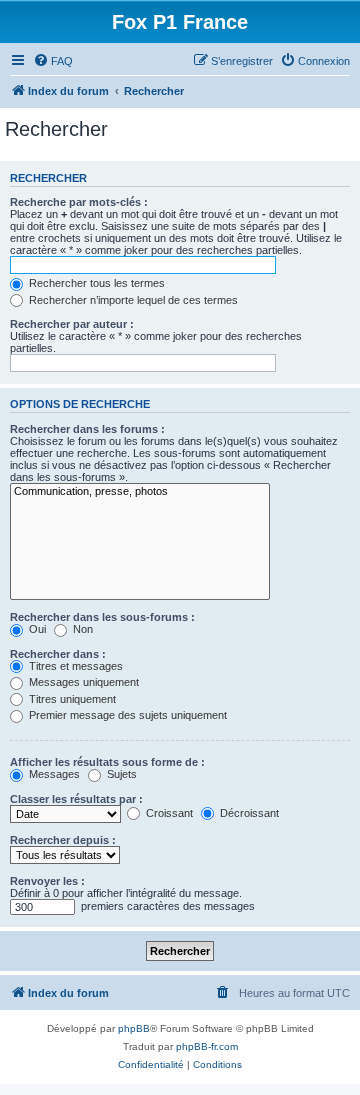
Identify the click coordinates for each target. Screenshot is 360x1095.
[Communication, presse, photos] (140, 492)
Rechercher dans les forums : (87, 429)
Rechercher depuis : (63, 840)
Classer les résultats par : (76, 799)
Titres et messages (74, 666)
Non (81, 629)
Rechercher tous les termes (95, 283)
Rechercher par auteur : (72, 324)
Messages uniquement (82, 682)
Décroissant (248, 813)
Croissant (168, 813)
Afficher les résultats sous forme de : (107, 762)
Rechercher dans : (58, 654)
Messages (53, 774)
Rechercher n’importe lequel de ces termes (132, 300)
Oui (36, 629)
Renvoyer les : (47, 881)
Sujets (120, 774)
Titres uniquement (71, 699)
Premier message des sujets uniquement (126, 715)
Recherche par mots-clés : (79, 202)
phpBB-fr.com (207, 1046)
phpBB (134, 1028)
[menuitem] (53, 61)
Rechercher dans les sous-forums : (102, 617)
